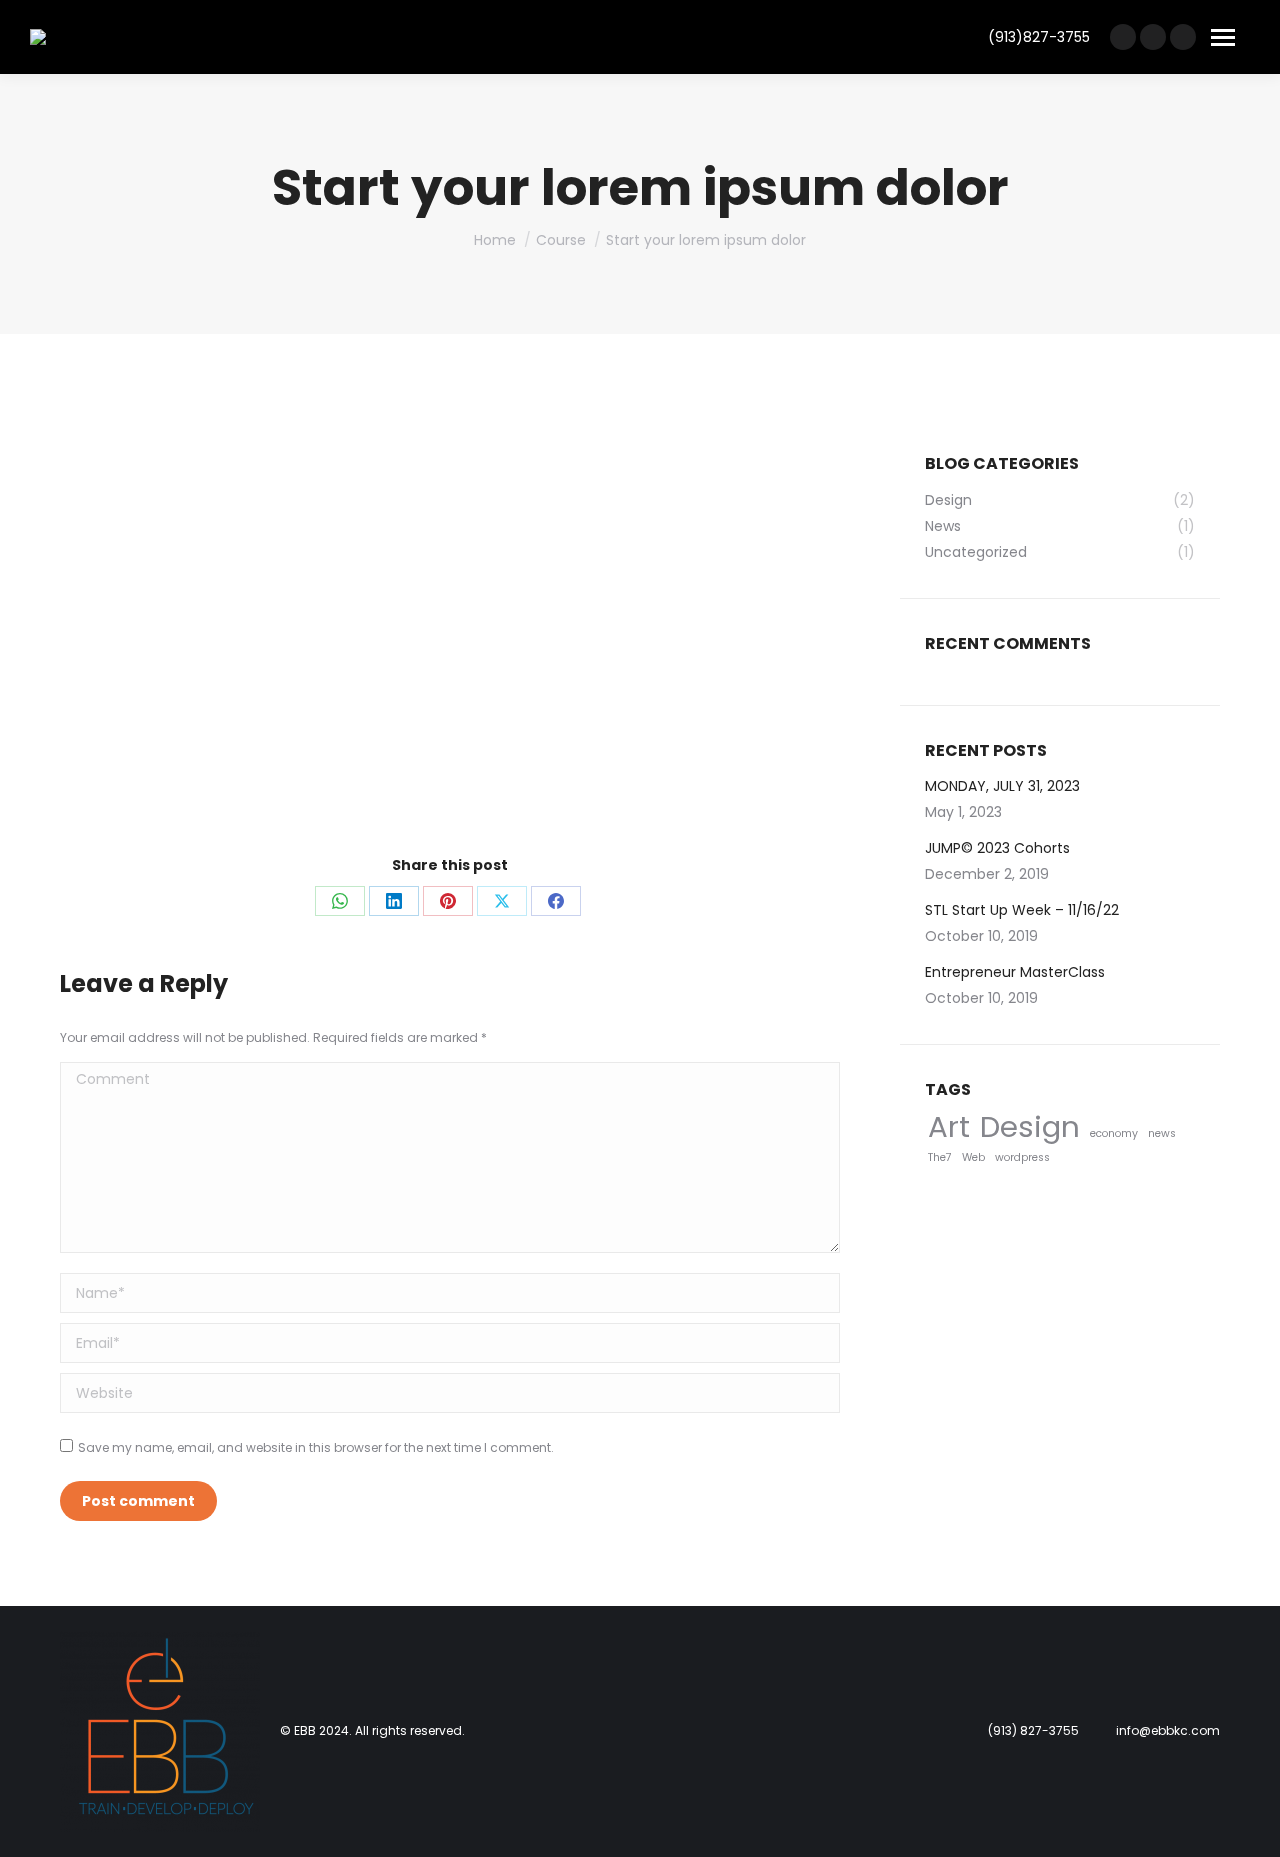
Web (973, 1157)
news (1162, 1133)
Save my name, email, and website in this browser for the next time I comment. (316, 1447)
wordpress (1022, 1157)
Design (1030, 1126)
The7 (940, 1157)
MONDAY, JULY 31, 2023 (1002, 786)
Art (949, 1126)
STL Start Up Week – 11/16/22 (1022, 910)
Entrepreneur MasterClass (1015, 972)
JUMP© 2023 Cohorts (997, 848)
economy (1114, 1133)
